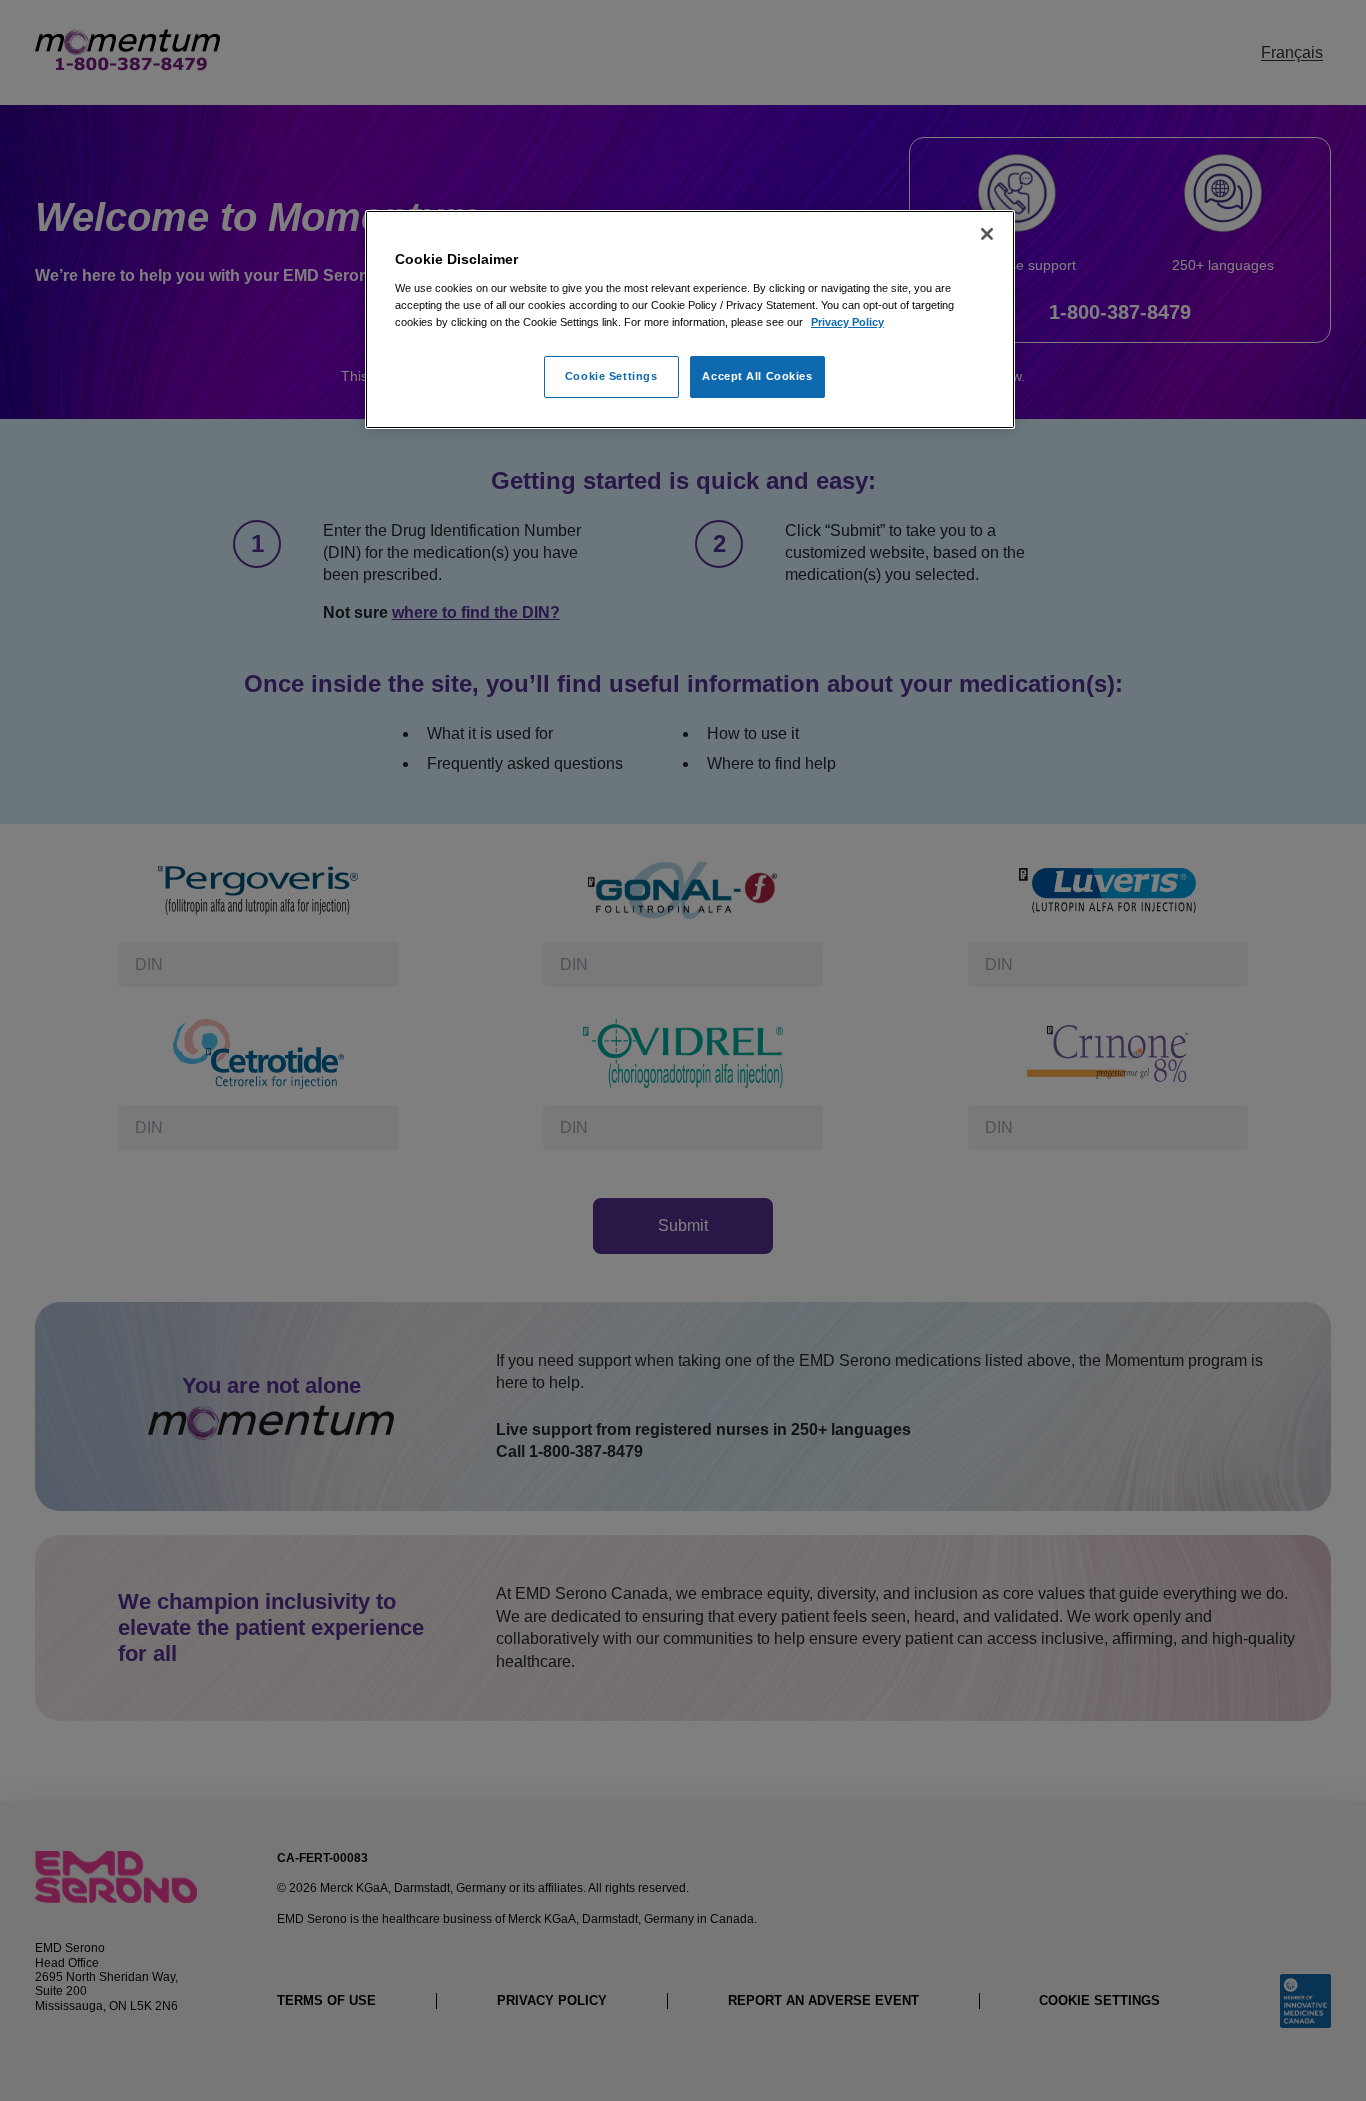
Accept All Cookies (757, 376)
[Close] (987, 234)
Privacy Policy (847, 322)
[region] (690, 319)
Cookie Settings (611, 376)
